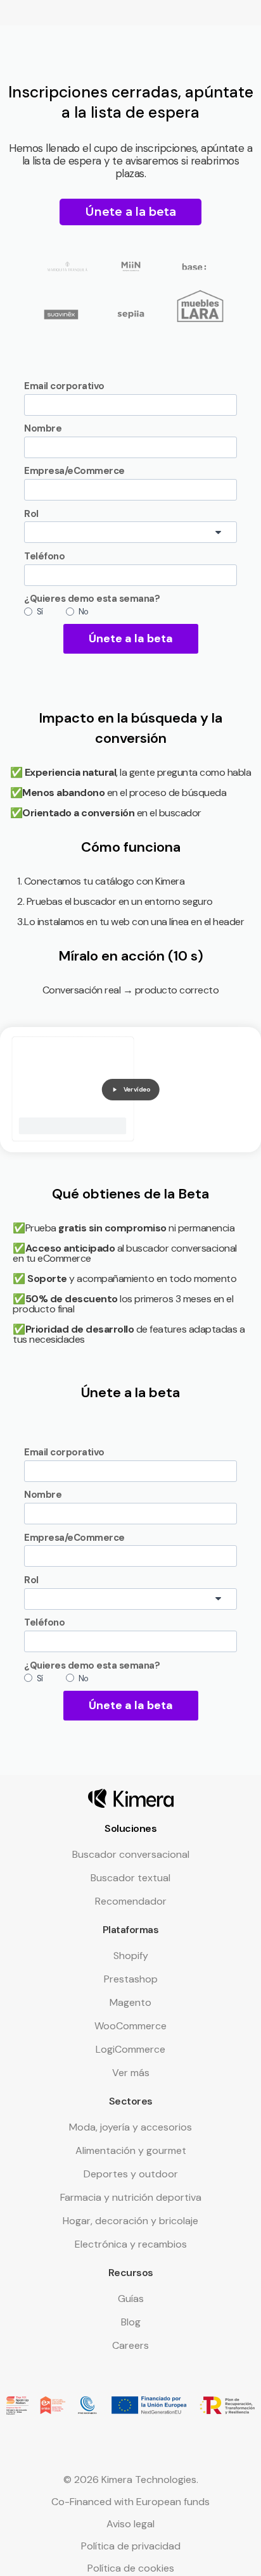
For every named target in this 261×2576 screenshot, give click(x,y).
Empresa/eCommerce (74, 471)
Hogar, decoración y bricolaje (130, 2221)
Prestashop (131, 1979)
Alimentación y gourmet (131, 2150)
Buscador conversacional (131, 1854)
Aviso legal (130, 2524)
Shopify (131, 1956)
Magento (130, 2002)
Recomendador (131, 1901)
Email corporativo (64, 386)
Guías (131, 2299)
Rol (31, 514)
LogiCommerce (130, 2049)
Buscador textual (130, 1878)
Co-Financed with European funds (130, 2502)
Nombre (43, 428)
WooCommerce (130, 2026)
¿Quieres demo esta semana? (92, 599)
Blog (131, 2322)
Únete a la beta (131, 638)
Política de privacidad (131, 2546)
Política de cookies (131, 2568)
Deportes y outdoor (131, 2174)
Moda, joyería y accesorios (130, 2127)
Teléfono (44, 556)
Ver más (131, 2073)
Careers (130, 2345)
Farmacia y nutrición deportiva (131, 2197)
